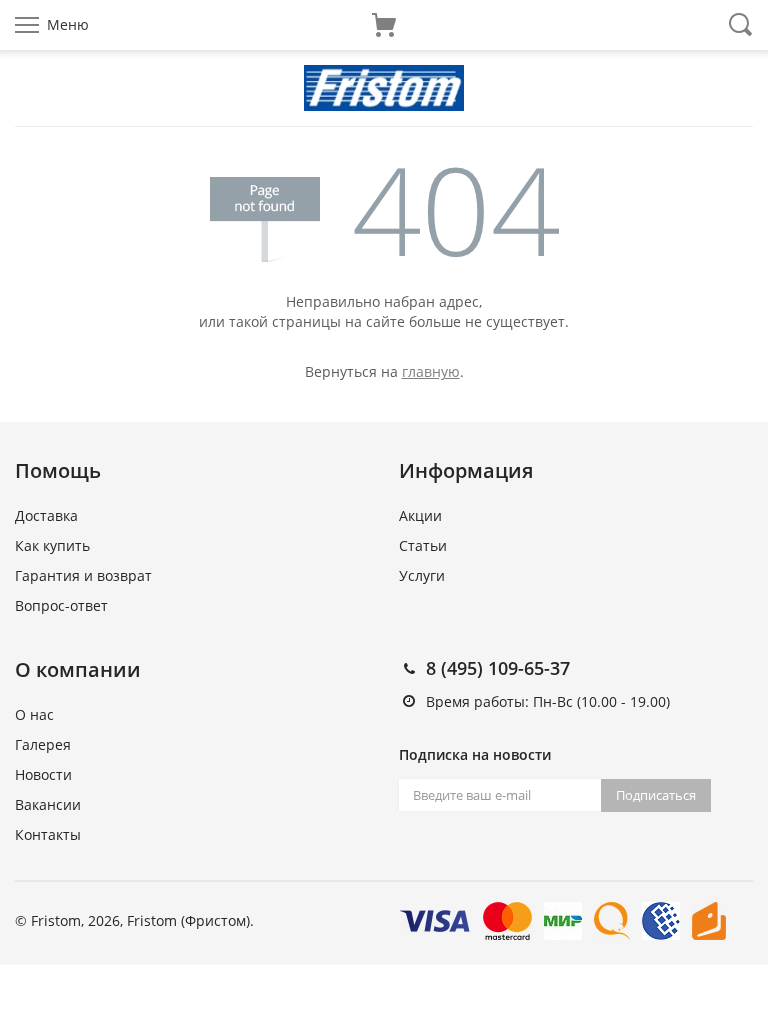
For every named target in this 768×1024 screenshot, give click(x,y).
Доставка (46, 515)
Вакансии (48, 804)
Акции (420, 515)
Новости (43, 774)
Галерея (43, 744)
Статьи (423, 545)
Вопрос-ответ (61, 605)
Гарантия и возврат (83, 575)
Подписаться (656, 795)
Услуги (422, 575)
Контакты (48, 834)
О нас (34, 714)
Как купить (52, 545)
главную (431, 371)
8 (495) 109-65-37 (498, 668)
